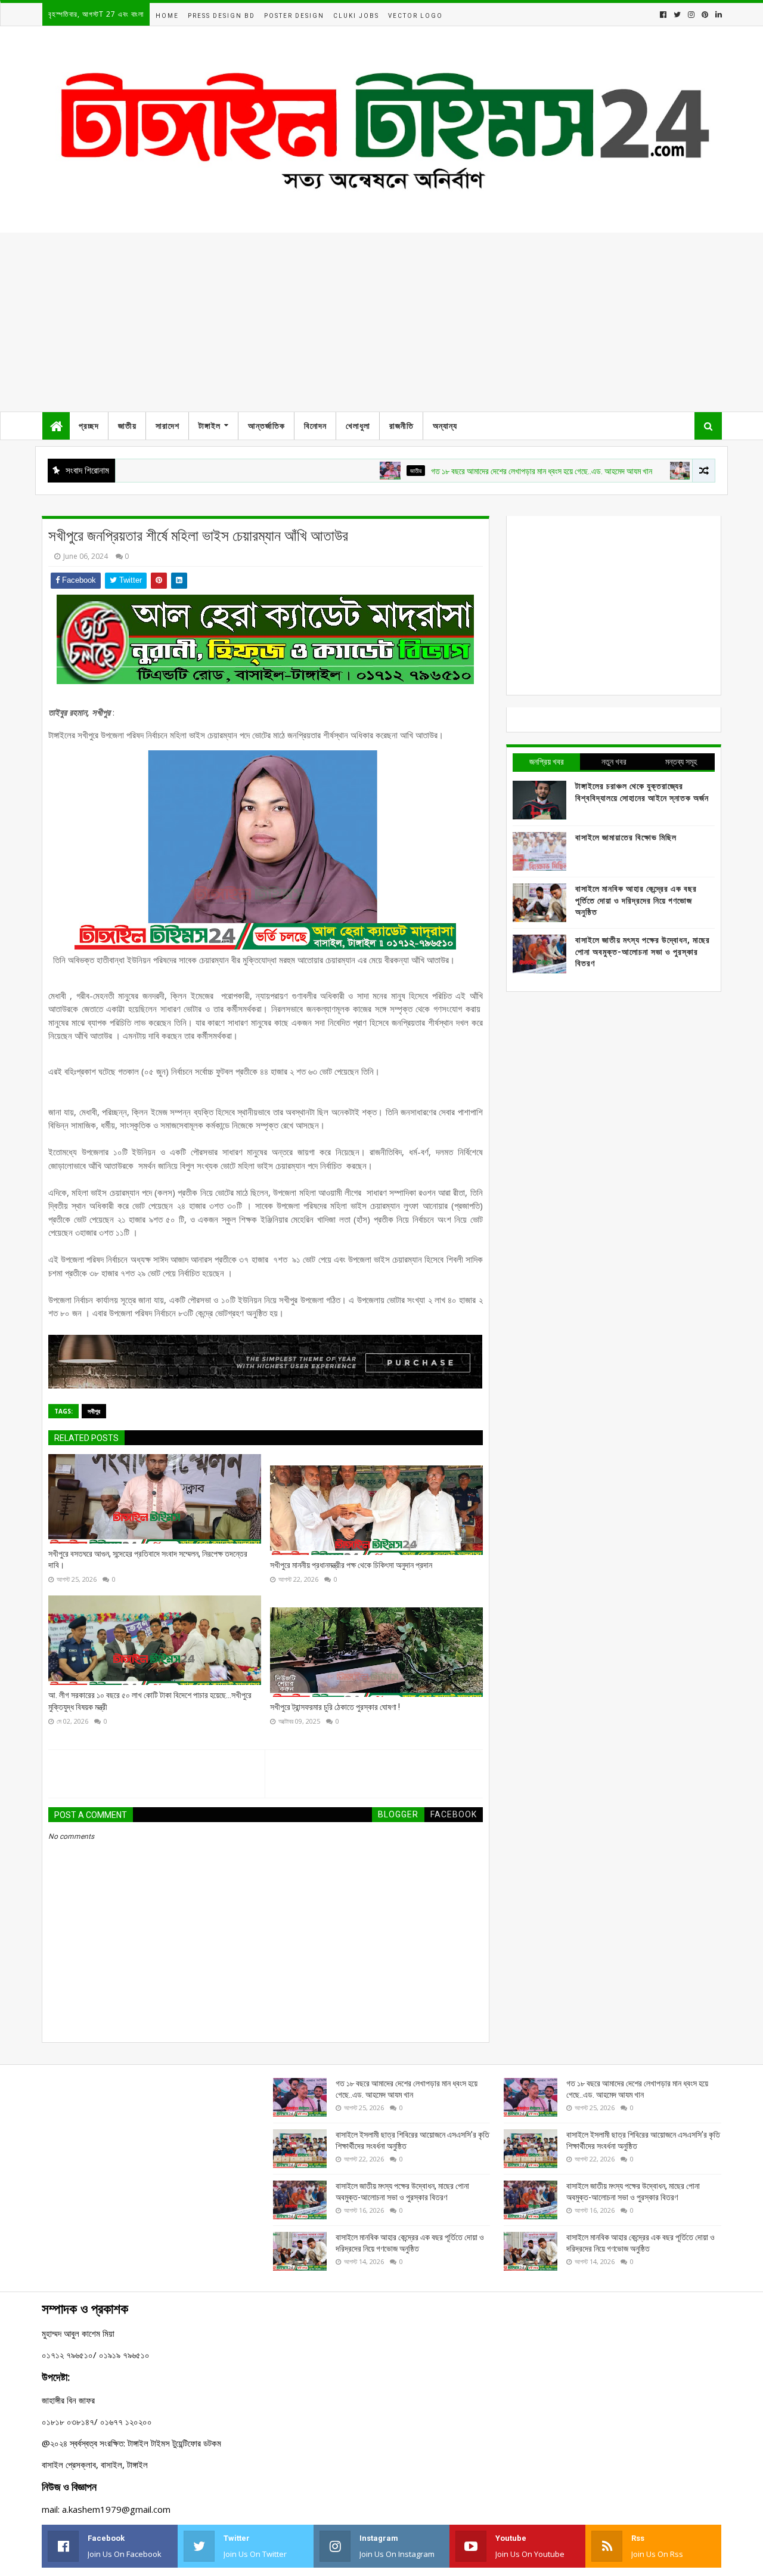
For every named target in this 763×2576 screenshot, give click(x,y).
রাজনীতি (401, 426)
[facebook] (663, 15)
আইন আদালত (665, 471)
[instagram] (691, 15)
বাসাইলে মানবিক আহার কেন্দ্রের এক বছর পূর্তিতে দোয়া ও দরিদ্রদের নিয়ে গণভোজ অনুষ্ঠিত (636, 900)
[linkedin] (717, 15)
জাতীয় (127, 426)
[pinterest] (705, 15)
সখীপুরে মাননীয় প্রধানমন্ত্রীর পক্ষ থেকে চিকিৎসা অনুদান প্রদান (351, 1565)
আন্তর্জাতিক (266, 426)
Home (167, 16)
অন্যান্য (445, 426)
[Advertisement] (381, 322)
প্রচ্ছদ (89, 426)
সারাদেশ (168, 426)
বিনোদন (315, 426)
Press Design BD (221, 16)
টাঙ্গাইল (210, 426)
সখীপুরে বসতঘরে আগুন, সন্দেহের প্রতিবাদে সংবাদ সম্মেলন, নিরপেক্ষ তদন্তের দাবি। (148, 1560)
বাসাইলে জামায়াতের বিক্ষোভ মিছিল (626, 837)
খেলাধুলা (358, 426)
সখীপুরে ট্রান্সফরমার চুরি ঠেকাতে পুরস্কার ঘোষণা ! (335, 1707)
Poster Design (294, 16)
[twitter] (677, 15)
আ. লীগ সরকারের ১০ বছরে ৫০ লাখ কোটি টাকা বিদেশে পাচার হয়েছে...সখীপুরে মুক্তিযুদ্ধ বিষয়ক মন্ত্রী (150, 1701)
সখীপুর (94, 1411)
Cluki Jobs (356, 16)
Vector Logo (415, 16)
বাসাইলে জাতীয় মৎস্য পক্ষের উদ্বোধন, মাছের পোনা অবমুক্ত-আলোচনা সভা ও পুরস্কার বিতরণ (643, 952)
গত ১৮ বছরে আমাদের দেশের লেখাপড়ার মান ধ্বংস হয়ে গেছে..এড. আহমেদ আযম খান (493, 471)
